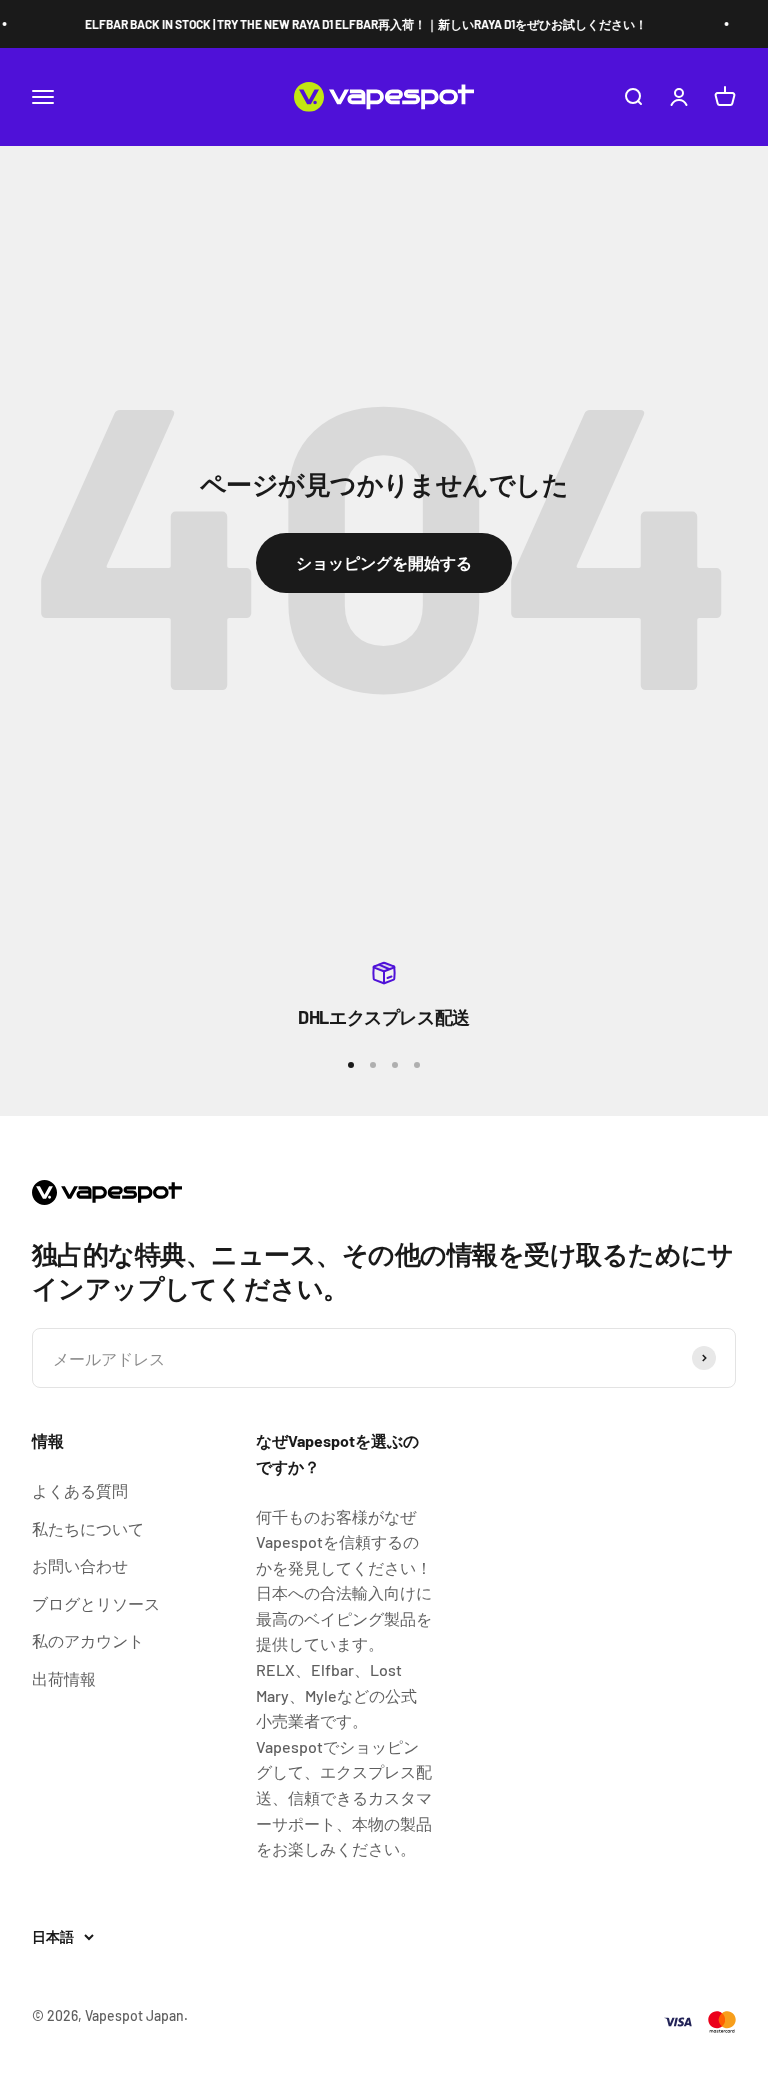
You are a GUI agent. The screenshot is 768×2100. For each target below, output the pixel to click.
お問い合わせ (80, 1565)
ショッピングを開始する (384, 562)
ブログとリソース (96, 1603)
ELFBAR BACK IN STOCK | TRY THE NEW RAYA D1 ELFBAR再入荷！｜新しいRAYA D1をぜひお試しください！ (358, 24)
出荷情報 (64, 1678)
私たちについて (88, 1528)
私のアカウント (88, 1640)
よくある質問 (80, 1490)
